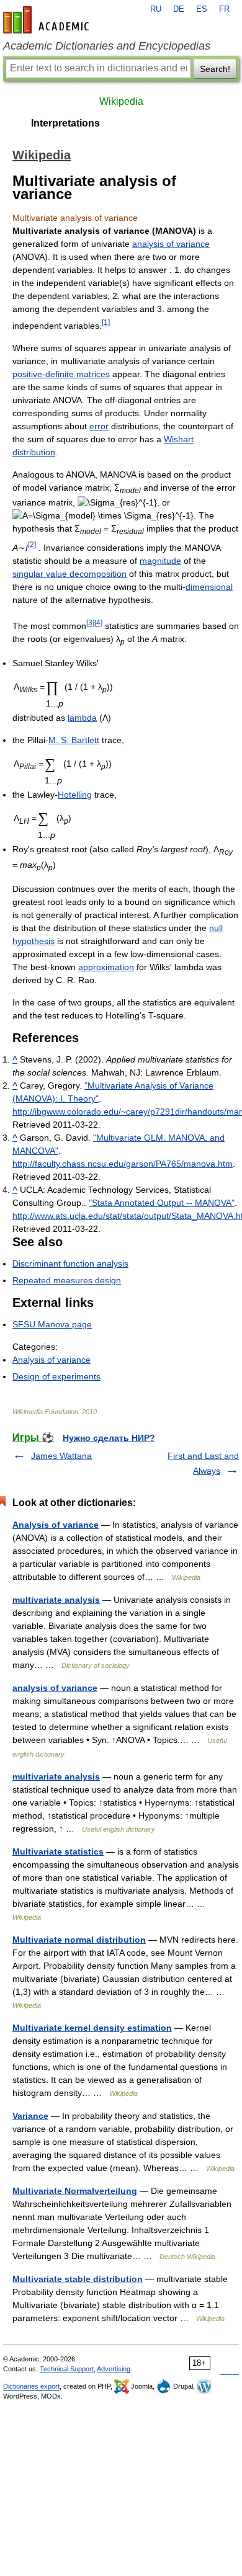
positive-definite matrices (61, 374)
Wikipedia (121, 101)
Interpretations (65, 123)
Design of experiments (56, 1376)
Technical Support (67, 2369)
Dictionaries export (31, 2386)
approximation (106, 967)
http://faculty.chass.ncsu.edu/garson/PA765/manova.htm (123, 1164)
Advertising (114, 2369)
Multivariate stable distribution (78, 2279)
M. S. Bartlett (74, 740)
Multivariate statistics (58, 1852)
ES (202, 9)
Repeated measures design (67, 1280)
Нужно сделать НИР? (109, 1438)
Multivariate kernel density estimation (92, 2028)
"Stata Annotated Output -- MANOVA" (162, 1203)
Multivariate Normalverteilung (75, 2191)
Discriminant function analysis (70, 1263)
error (99, 426)
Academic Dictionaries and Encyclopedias (107, 46)
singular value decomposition (69, 574)
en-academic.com (48, 20)
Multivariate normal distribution (79, 1940)
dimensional (209, 587)
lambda (82, 718)
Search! (215, 69)
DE (179, 9)
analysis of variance (171, 244)
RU (156, 9)
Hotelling (75, 795)
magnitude (160, 561)
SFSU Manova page (52, 1324)
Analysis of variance (52, 1360)
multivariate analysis (56, 1600)
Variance (30, 2116)
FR (224, 9)
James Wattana (61, 1456)
